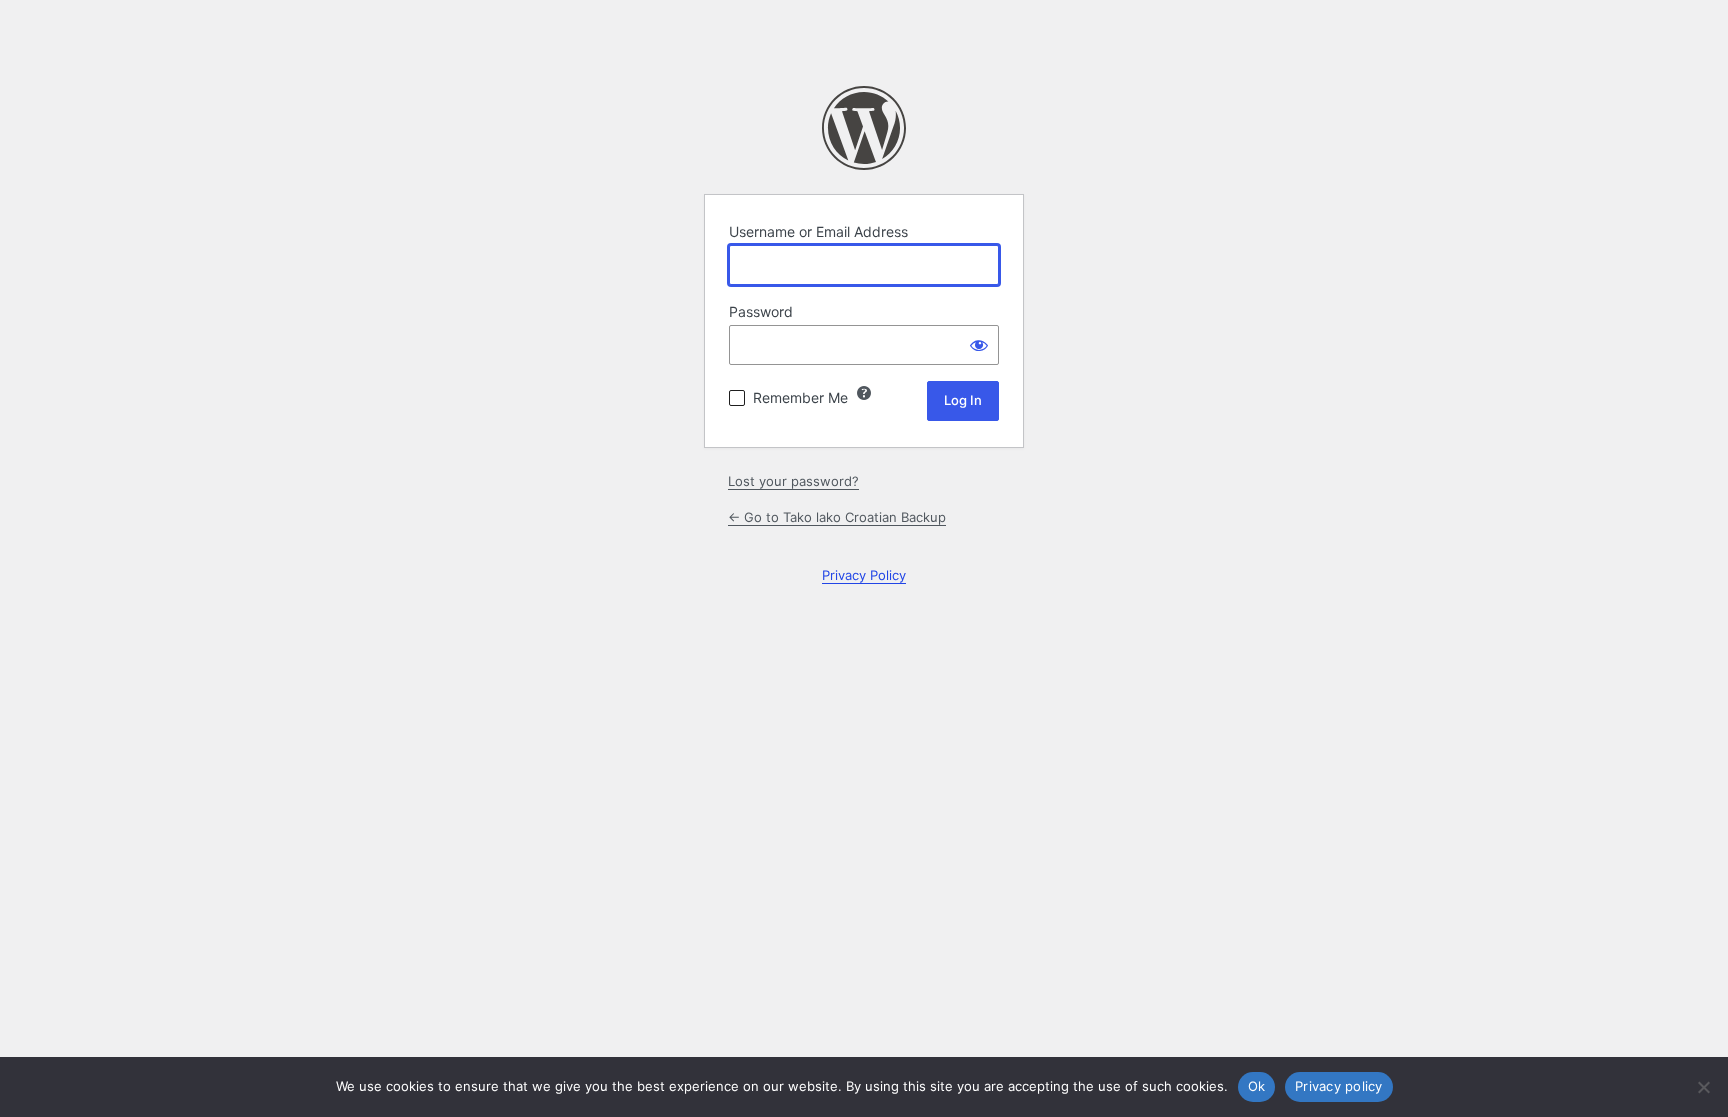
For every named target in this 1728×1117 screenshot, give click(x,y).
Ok (1257, 1086)
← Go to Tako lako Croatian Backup (837, 517)
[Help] (864, 393)
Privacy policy (1339, 1086)
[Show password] (979, 345)
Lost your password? (793, 481)
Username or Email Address (818, 231)
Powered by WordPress (864, 128)
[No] (1703, 1087)
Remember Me (800, 397)
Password (761, 311)
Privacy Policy (864, 575)
